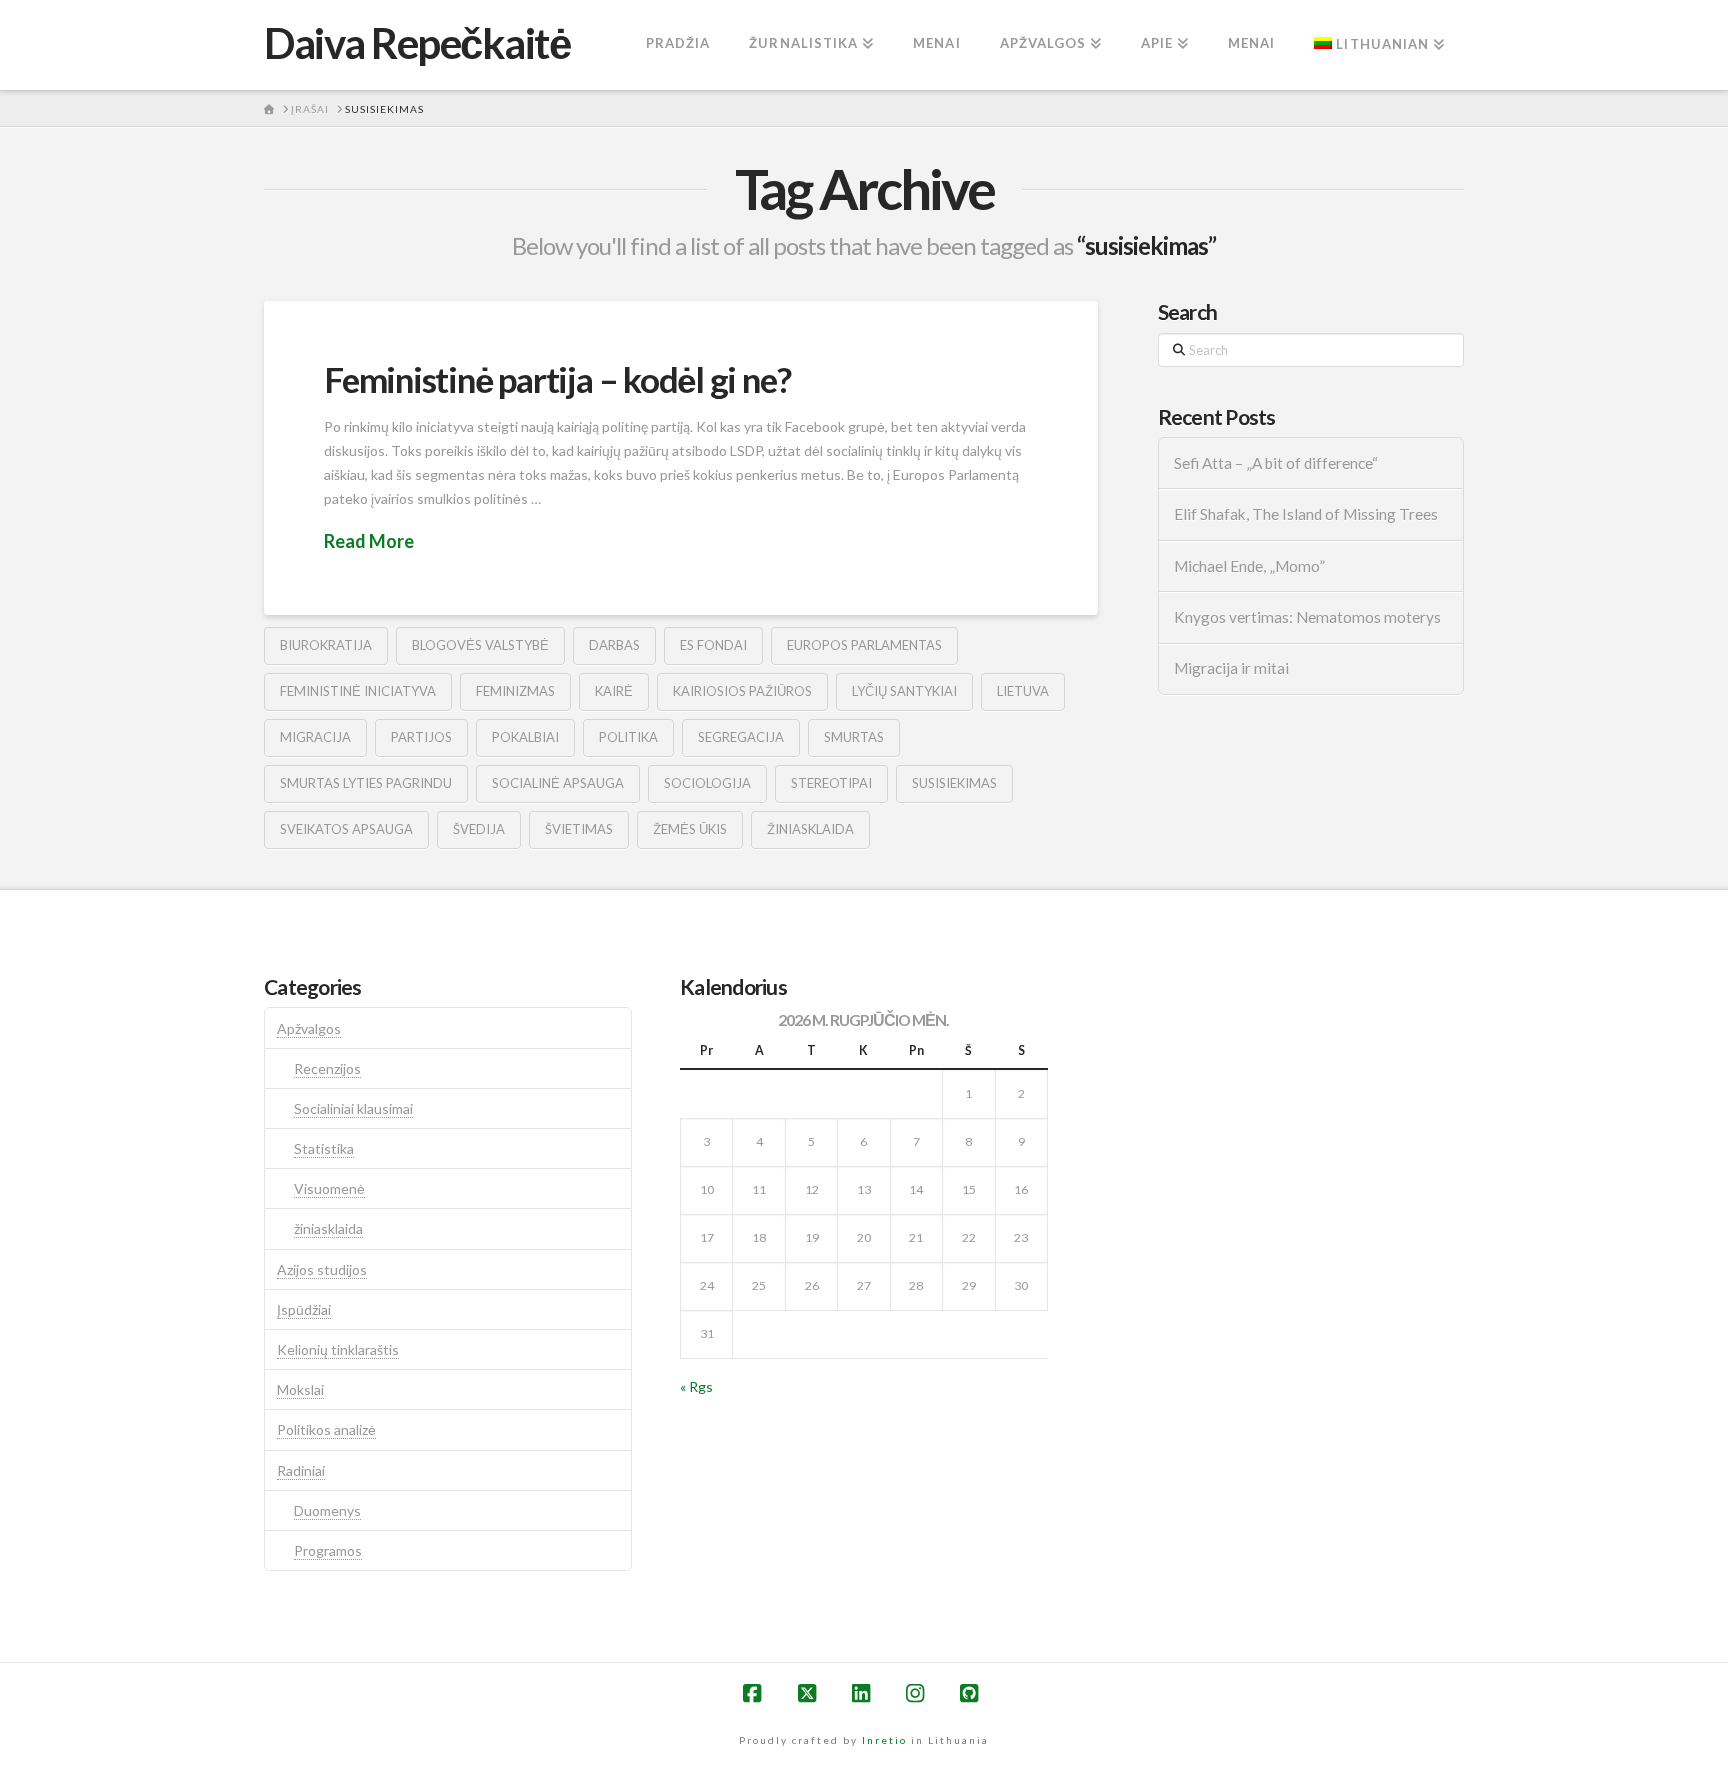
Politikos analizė (326, 1429)
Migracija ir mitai (1231, 668)
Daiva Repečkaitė (417, 43)
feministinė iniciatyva (358, 691)
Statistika (324, 1148)
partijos (421, 737)
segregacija (741, 737)
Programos (328, 1550)
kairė (614, 691)
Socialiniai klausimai (353, 1108)
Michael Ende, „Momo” (1249, 566)
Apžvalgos (309, 1028)
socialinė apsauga (558, 783)
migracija (315, 737)
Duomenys (327, 1510)
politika (628, 737)
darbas (614, 645)
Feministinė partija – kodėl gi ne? (557, 379)
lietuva (1023, 691)
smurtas (854, 737)
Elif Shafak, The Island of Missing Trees (1306, 514)
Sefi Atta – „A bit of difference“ (1276, 463)
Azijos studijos (322, 1269)
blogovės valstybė (480, 645)
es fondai (713, 645)
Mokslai (300, 1389)
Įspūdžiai (304, 1309)
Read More (369, 541)
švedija (479, 829)
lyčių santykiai (904, 691)
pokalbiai (525, 737)
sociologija (707, 783)
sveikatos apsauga (346, 829)
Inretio (884, 1740)
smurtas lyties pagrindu (366, 783)
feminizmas (515, 691)
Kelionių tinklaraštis (338, 1349)
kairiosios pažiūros (742, 691)
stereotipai (831, 783)
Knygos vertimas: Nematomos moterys (1307, 617)
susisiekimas (954, 783)
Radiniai (301, 1470)
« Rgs (696, 1386)
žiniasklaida (810, 829)
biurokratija (326, 645)
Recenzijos (327, 1068)
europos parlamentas (864, 645)
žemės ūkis (690, 829)
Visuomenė (329, 1188)
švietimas (579, 829)
